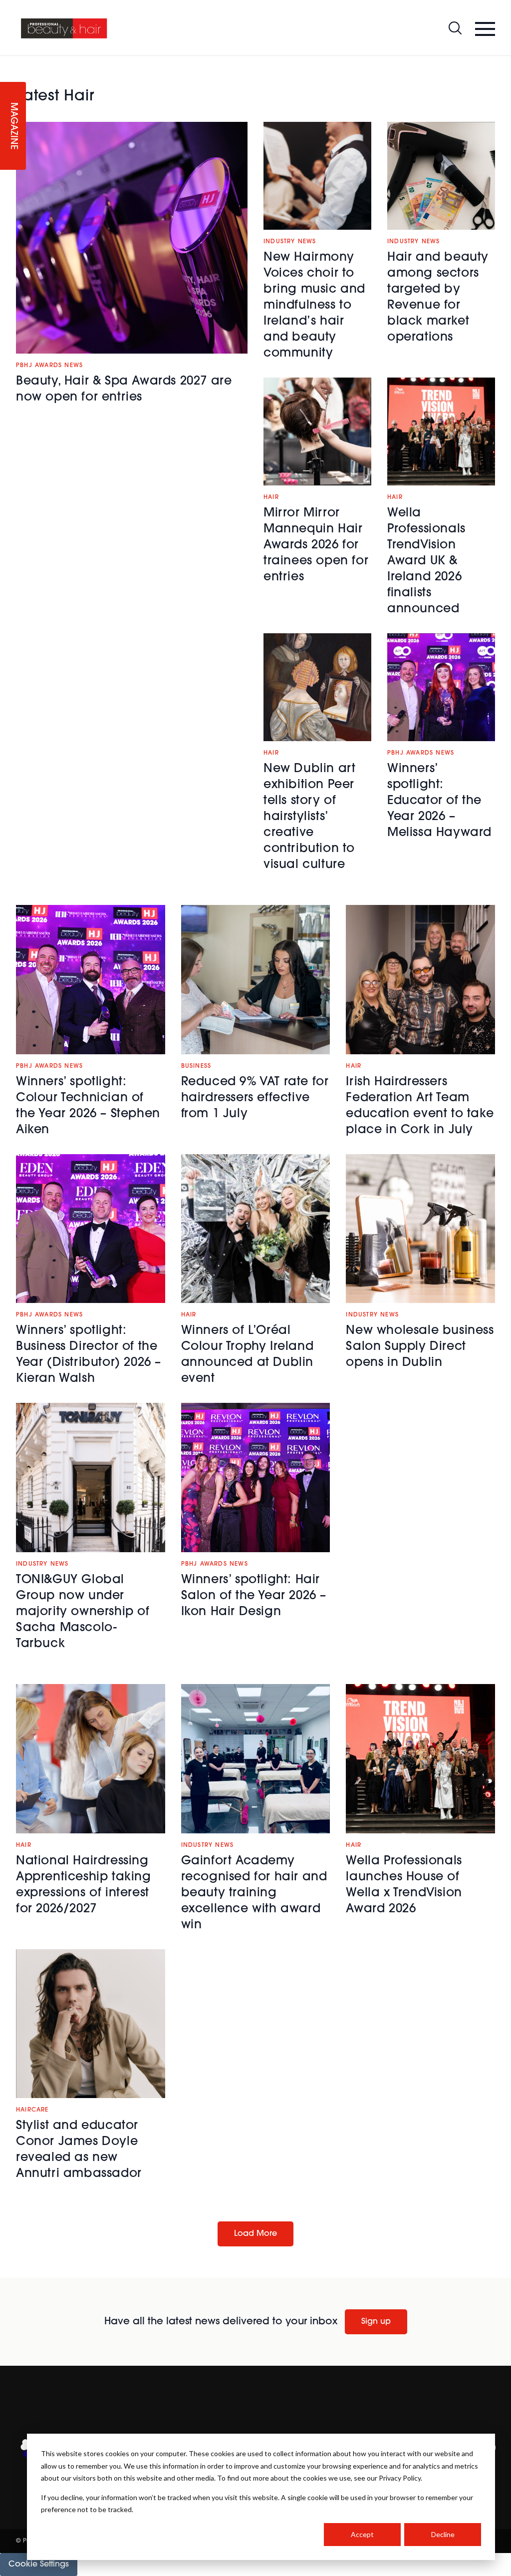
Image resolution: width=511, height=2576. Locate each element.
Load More (255, 2234)
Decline (443, 2534)
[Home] (64, 28)
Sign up (376, 2322)
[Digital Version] (8, 62)
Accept (362, 2534)
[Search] (455, 28)
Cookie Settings (39, 2565)
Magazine (13, 126)
